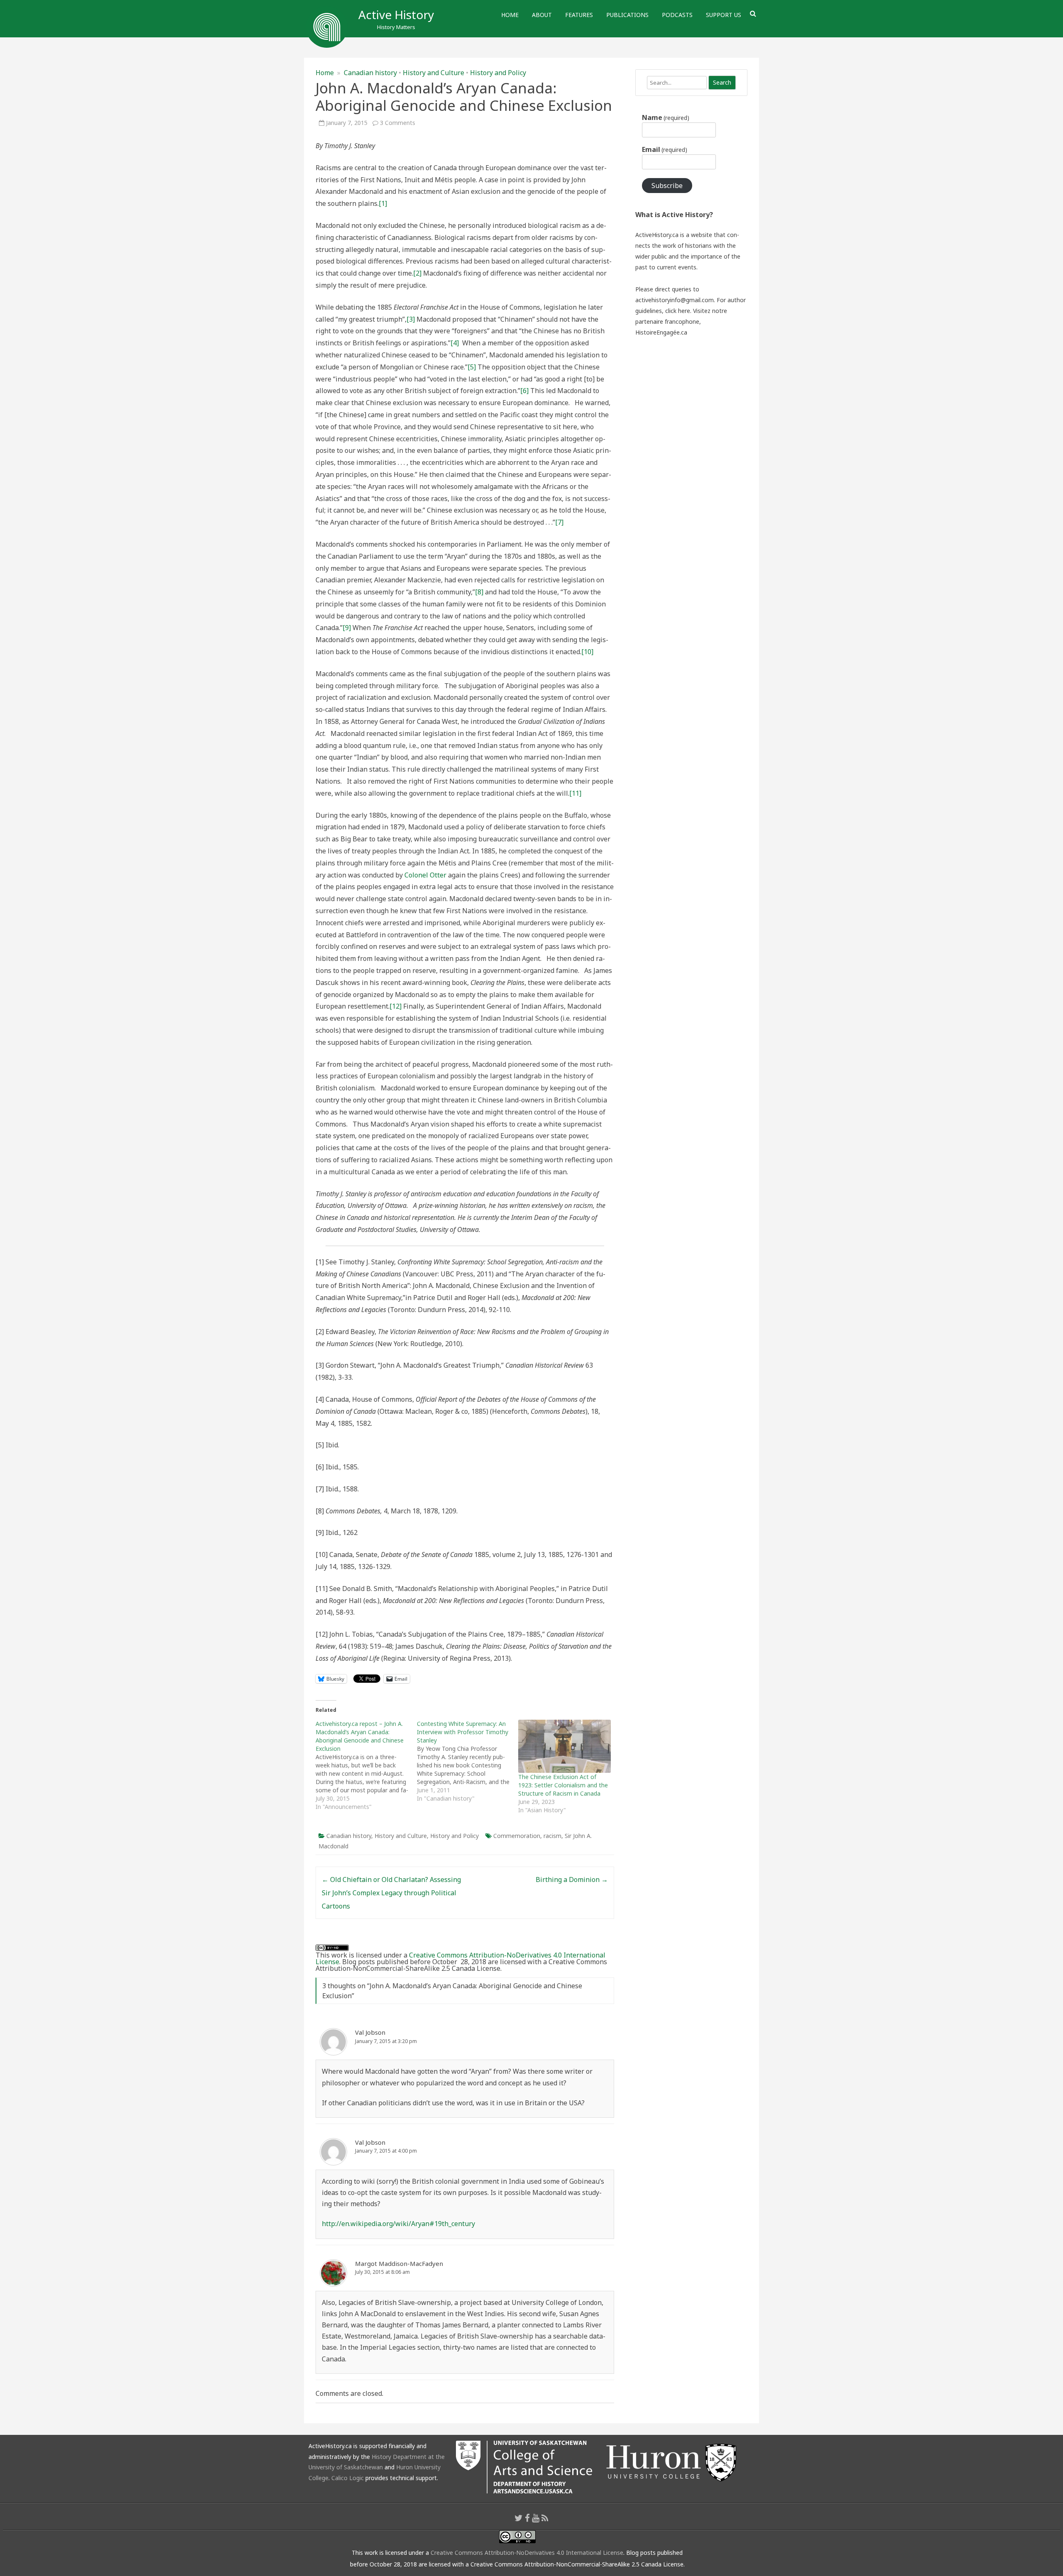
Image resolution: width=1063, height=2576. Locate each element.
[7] (559, 522)
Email (665, 149)
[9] (347, 628)
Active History (396, 15)
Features (579, 15)
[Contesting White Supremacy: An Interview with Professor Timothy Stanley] (468, 1761)
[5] (472, 367)
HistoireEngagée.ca (661, 332)
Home (510, 15)
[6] (524, 391)
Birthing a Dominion (572, 1879)
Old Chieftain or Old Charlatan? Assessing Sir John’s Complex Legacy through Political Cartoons (391, 1893)
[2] (417, 273)
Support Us (724, 15)
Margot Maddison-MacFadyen (399, 2263)
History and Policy (498, 73)
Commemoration (517, 1836)
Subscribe (667, 186)
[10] (587, 652)
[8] (479, 592)
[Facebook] (527, 2518)
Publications (627, 15)
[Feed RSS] (545, 2518)
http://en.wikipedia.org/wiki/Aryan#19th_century (398, 2224)
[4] (455, 343)
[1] (383, 203)
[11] (575, 793)
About (542, 15)
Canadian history (370, 73)
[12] (396, 1006)
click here (678, 311)
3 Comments (398, 123)
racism (552, 1836)
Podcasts (677, 15)
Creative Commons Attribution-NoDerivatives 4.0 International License (460, 1958)
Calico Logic (348, 2478)
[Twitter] (519, 2518)
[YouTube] (536, 2518)
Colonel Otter (425, 875)
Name (666, 117)
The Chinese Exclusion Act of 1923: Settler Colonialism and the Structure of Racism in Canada (563, 1785)
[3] (411, 319)
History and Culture (434, 73)
